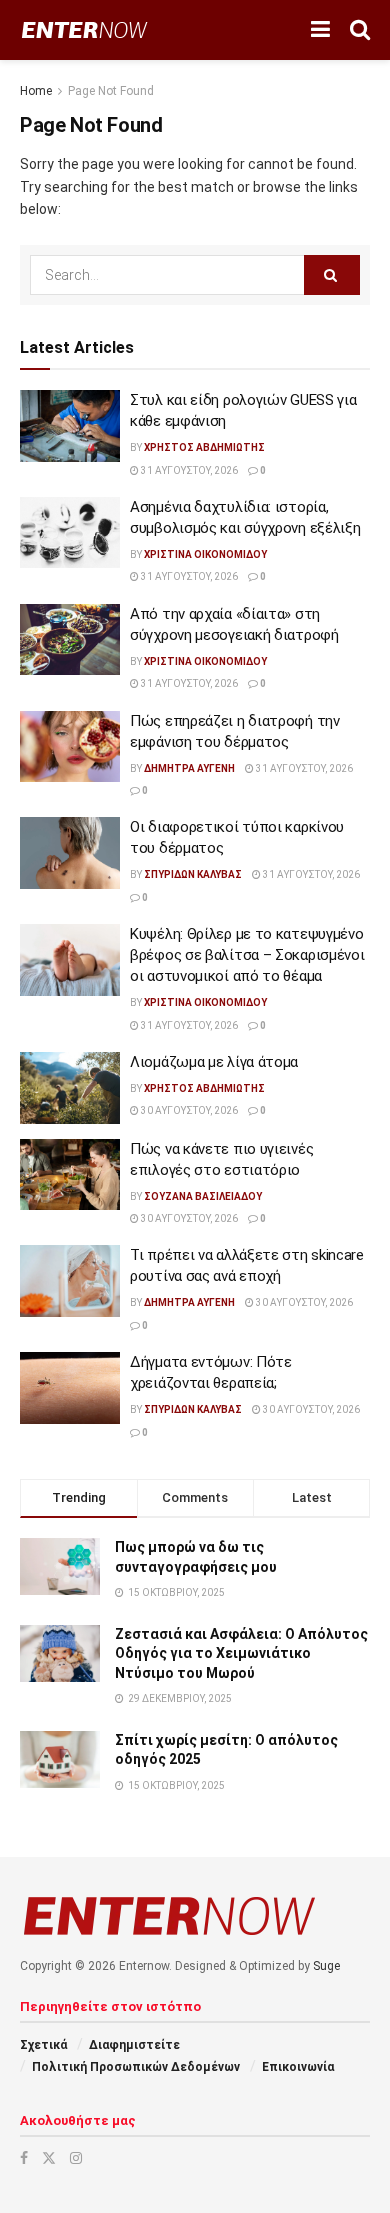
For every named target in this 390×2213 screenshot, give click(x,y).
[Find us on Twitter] (49, 2158)
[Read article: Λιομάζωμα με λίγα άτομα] (70, 1088)
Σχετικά (43, 2045)
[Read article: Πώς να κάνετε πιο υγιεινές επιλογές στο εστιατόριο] (70, 1175)
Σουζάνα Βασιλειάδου (203, 1196)
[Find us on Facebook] (24, 2158)
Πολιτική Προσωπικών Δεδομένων (136, 2067)
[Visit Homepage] (84, 30)
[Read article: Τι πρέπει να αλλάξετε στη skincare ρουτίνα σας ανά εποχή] (70, 1281)
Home (36, 91)
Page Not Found (111, 91)
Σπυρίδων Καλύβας (193, 874)
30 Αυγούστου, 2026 (188, 1110)
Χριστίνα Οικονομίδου (205, 554)
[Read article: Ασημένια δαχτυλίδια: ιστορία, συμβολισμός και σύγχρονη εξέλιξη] (70, 533)
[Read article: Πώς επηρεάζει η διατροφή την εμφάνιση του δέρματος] (70, 747)
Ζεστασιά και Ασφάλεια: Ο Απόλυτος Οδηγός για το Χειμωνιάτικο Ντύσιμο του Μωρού (241, 1653)
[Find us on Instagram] (76, 2158)
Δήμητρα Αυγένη (189, 768)
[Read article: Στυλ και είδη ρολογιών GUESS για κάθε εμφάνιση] (70, 426)
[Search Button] (360, 30)
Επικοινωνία (298, 2067)
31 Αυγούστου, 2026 (188, 470)
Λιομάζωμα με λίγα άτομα (214, 1062)
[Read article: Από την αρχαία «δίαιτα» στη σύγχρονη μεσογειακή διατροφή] (70, 640)
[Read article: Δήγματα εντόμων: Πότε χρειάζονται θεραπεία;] (70, 1388)
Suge (326, 1966)
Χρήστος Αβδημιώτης (204, 447)
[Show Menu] (320, 30)
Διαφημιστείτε (134, 2045)
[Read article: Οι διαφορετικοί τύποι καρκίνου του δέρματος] (70, 853)
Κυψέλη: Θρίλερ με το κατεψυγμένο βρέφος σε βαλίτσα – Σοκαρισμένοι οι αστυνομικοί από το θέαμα (247, 955)
